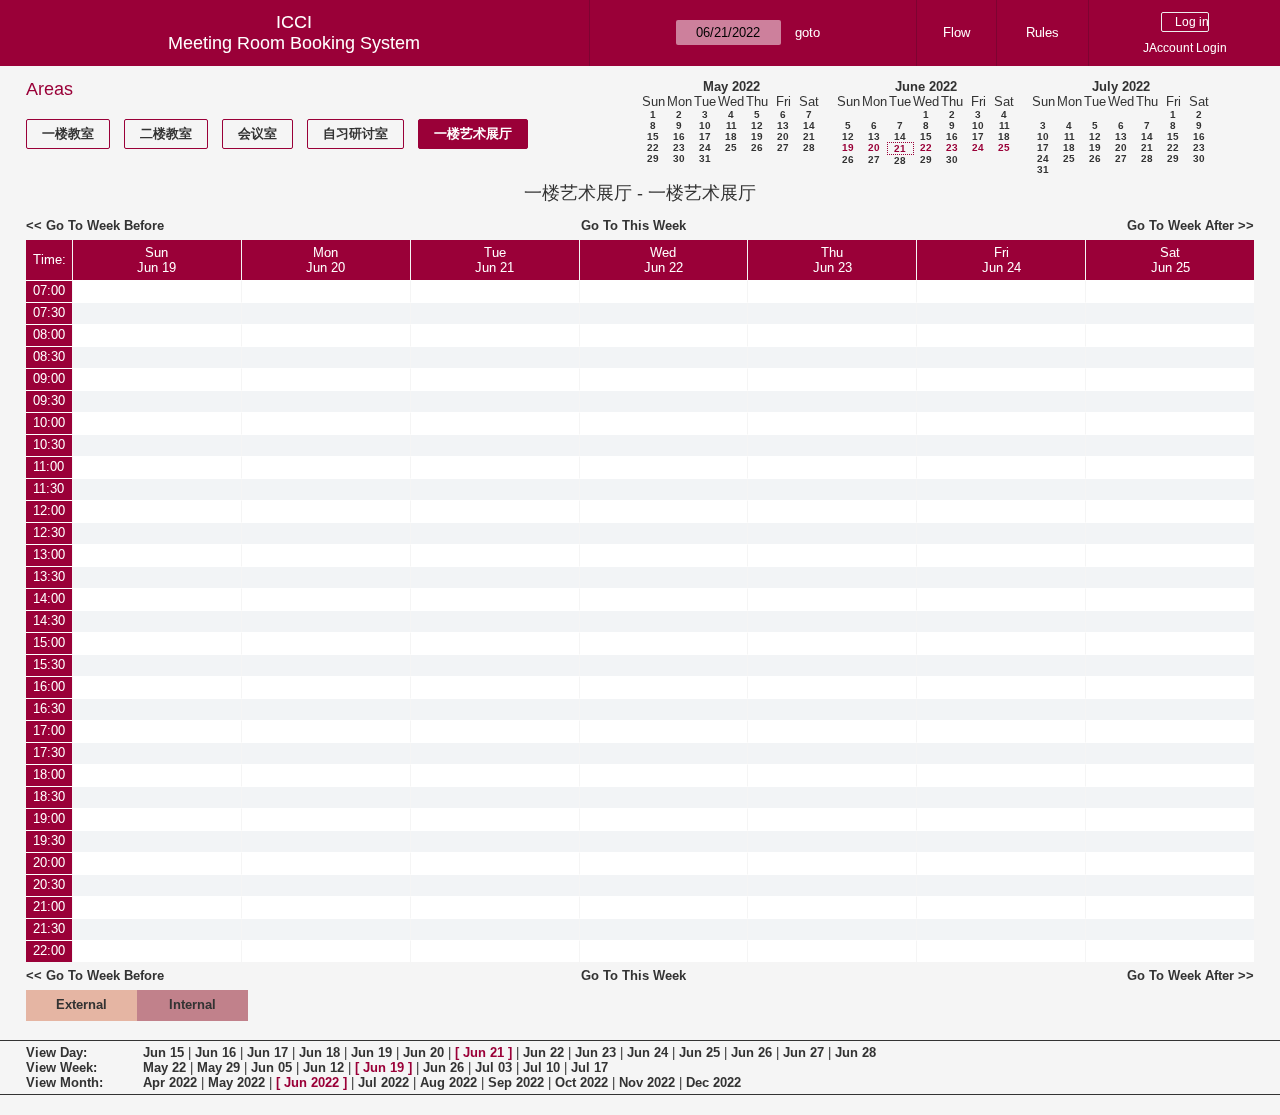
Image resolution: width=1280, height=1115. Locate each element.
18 (731, 136)
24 (705, 147)
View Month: (64, 1082)
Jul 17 (589, 1067)
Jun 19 (371, 1052)
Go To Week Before (105, 225)
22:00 (49, 950)
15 (653, 136)
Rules (1042, 32)
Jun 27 (803, 1052)
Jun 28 (855, 1052)
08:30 (49, 356)
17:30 (49, 752)
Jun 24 (647, 1052)
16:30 (49, 708)
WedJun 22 (663, 260)
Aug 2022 (448, 1082)
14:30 (49, 620)
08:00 (49, 334)
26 (757, 147)
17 (705, 136)
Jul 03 (493, 1067)
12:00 (49, 510)
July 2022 (1121, 86)
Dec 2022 (713, 1082)
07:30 (49, 312)
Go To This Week (633, 225)
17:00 (49, 730)
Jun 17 (267, 1052)
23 (679, 147)
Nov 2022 (647, 1082)
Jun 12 (323, 1067)
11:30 (48, 488)
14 (809, 125)
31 (705, 158)
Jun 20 (423, 1052)
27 (783, 147)
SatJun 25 (1170, 260)
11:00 (48, 466)
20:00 (49, 862)
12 (757, 125)
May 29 (218, 1067)
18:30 (49, 796)
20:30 (49, 884)
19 (757, 136)
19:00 (49, 818)
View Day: (56, 1052)
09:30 (49, 400)
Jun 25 (699, 1052)
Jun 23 (595, 1052)
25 (731, 147)
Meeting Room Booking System (294, 43)
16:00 (49, 686)
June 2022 (926, 86)
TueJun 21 (494, 260)
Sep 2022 (516, 1082)
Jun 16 (215, 1052)
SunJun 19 (156, 260)
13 (783, 125)
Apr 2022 (170, 1082)
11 (731, 125)
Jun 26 (751, 1052)
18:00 (49, 774)
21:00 (49, 906)
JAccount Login (1185, 48)
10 (705, 125)
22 (653, 147)
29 (653, 158)
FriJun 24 (1001, 260)
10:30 (49, 444)
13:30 (49, 576)
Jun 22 (543, 1052)
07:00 (49, 290)
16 (679, 136)
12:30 (49, 532)
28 (809, 147)
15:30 (49, 664)
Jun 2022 (311, 1082)
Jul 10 (541, 1067)
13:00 (49, 554)
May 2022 (731, 86)
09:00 (49, 378)
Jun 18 (319, 1052)
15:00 (49, 642)
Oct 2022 (581, 1082)
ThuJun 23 (832, 260)
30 (679, 158)
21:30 (49, 928)
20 (783, 136)
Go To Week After (1180, 225)
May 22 (164, 1067)
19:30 (49, 840)
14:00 (49, 598)
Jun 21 (483, 1052)
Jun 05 (271, 1067)
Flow (956, 32)
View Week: (61, 1067)
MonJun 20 (325, 260)
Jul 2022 (383, 1082)
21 (809, 136)
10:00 (49, 422)
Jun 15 (163, 1052)
